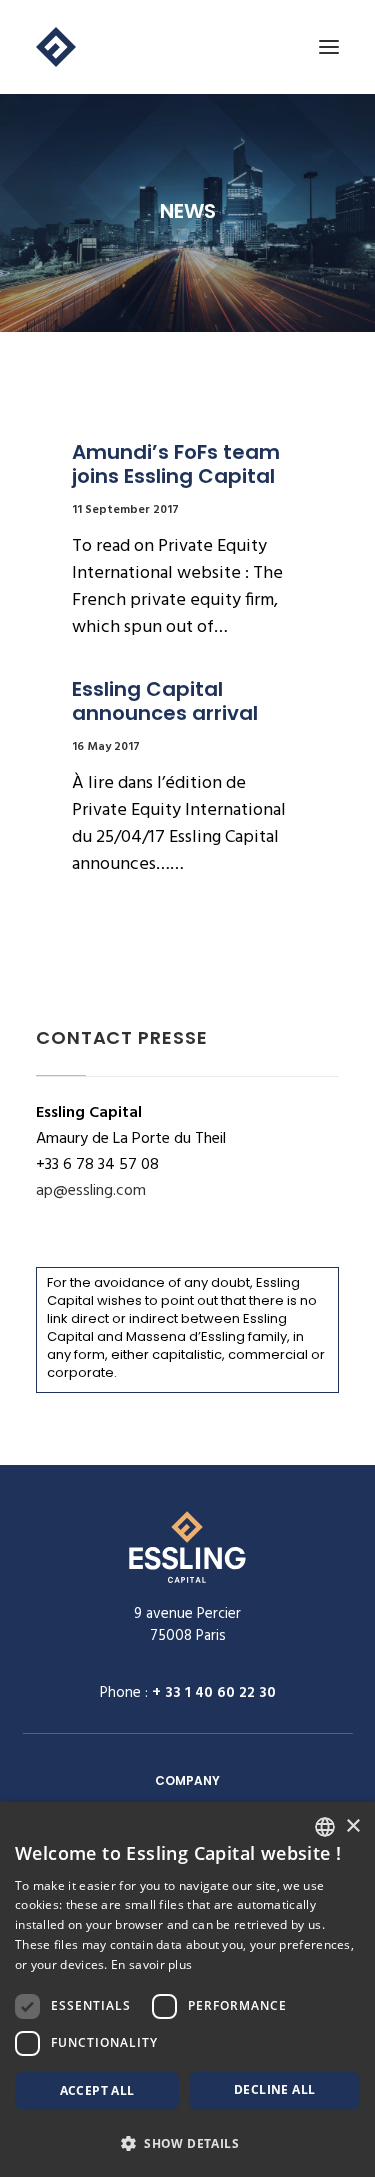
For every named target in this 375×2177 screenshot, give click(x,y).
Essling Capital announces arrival (165, 701)
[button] (187, 2142)
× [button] (352, 1826)
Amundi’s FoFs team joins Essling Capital (178, 464)
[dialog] (187, 1989)
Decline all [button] (274, 2089)
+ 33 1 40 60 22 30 (214, 1693)
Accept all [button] (97, 2090)
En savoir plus (151, 1964)
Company (187, 1780)
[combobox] (325, 1827)
